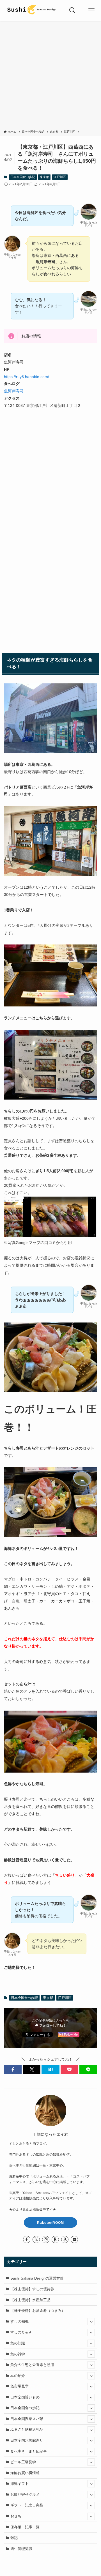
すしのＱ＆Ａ (21, 2332)
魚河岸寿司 (14, 391)
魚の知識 (18, 2343)
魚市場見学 (19, 2386)
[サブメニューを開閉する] (91, 2322)
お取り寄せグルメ (25, 2495)
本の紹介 (18, 2376)
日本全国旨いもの (25, 2397)
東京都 (44, 177)
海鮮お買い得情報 (25, 2473)
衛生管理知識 (21, 2549)
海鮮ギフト (19, 2484)
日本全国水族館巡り (27, 2440)
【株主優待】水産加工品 (30, 2300)
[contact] (74, 2239)
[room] (55, 2239)
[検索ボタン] (72, 10)
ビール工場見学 (23, 2462)
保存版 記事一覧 (25, 2527)
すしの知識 (19, 2322)
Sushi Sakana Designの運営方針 (37, 2278)
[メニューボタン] (91, 10)
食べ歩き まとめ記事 (29, 2451)
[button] (13, 2070)
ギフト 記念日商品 (27, 2505)
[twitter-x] (36, 2239)
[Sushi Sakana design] (31, 10)
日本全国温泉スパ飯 (27, 2419)
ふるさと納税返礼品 (27, 2429)
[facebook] (27, 2239)
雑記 (14, 2538)
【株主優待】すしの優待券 (32, 2289)
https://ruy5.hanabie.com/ (27, 377)
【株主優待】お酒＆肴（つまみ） (38, 2311)
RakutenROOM (50, 2223)
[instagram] (46, 2239)
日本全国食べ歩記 (23, 177)
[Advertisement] (50, 76)
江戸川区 (60, 177)
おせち (16, 2516)
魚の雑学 (18, 2354)
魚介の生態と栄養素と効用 (32, 2365)
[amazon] (65, 2239)
